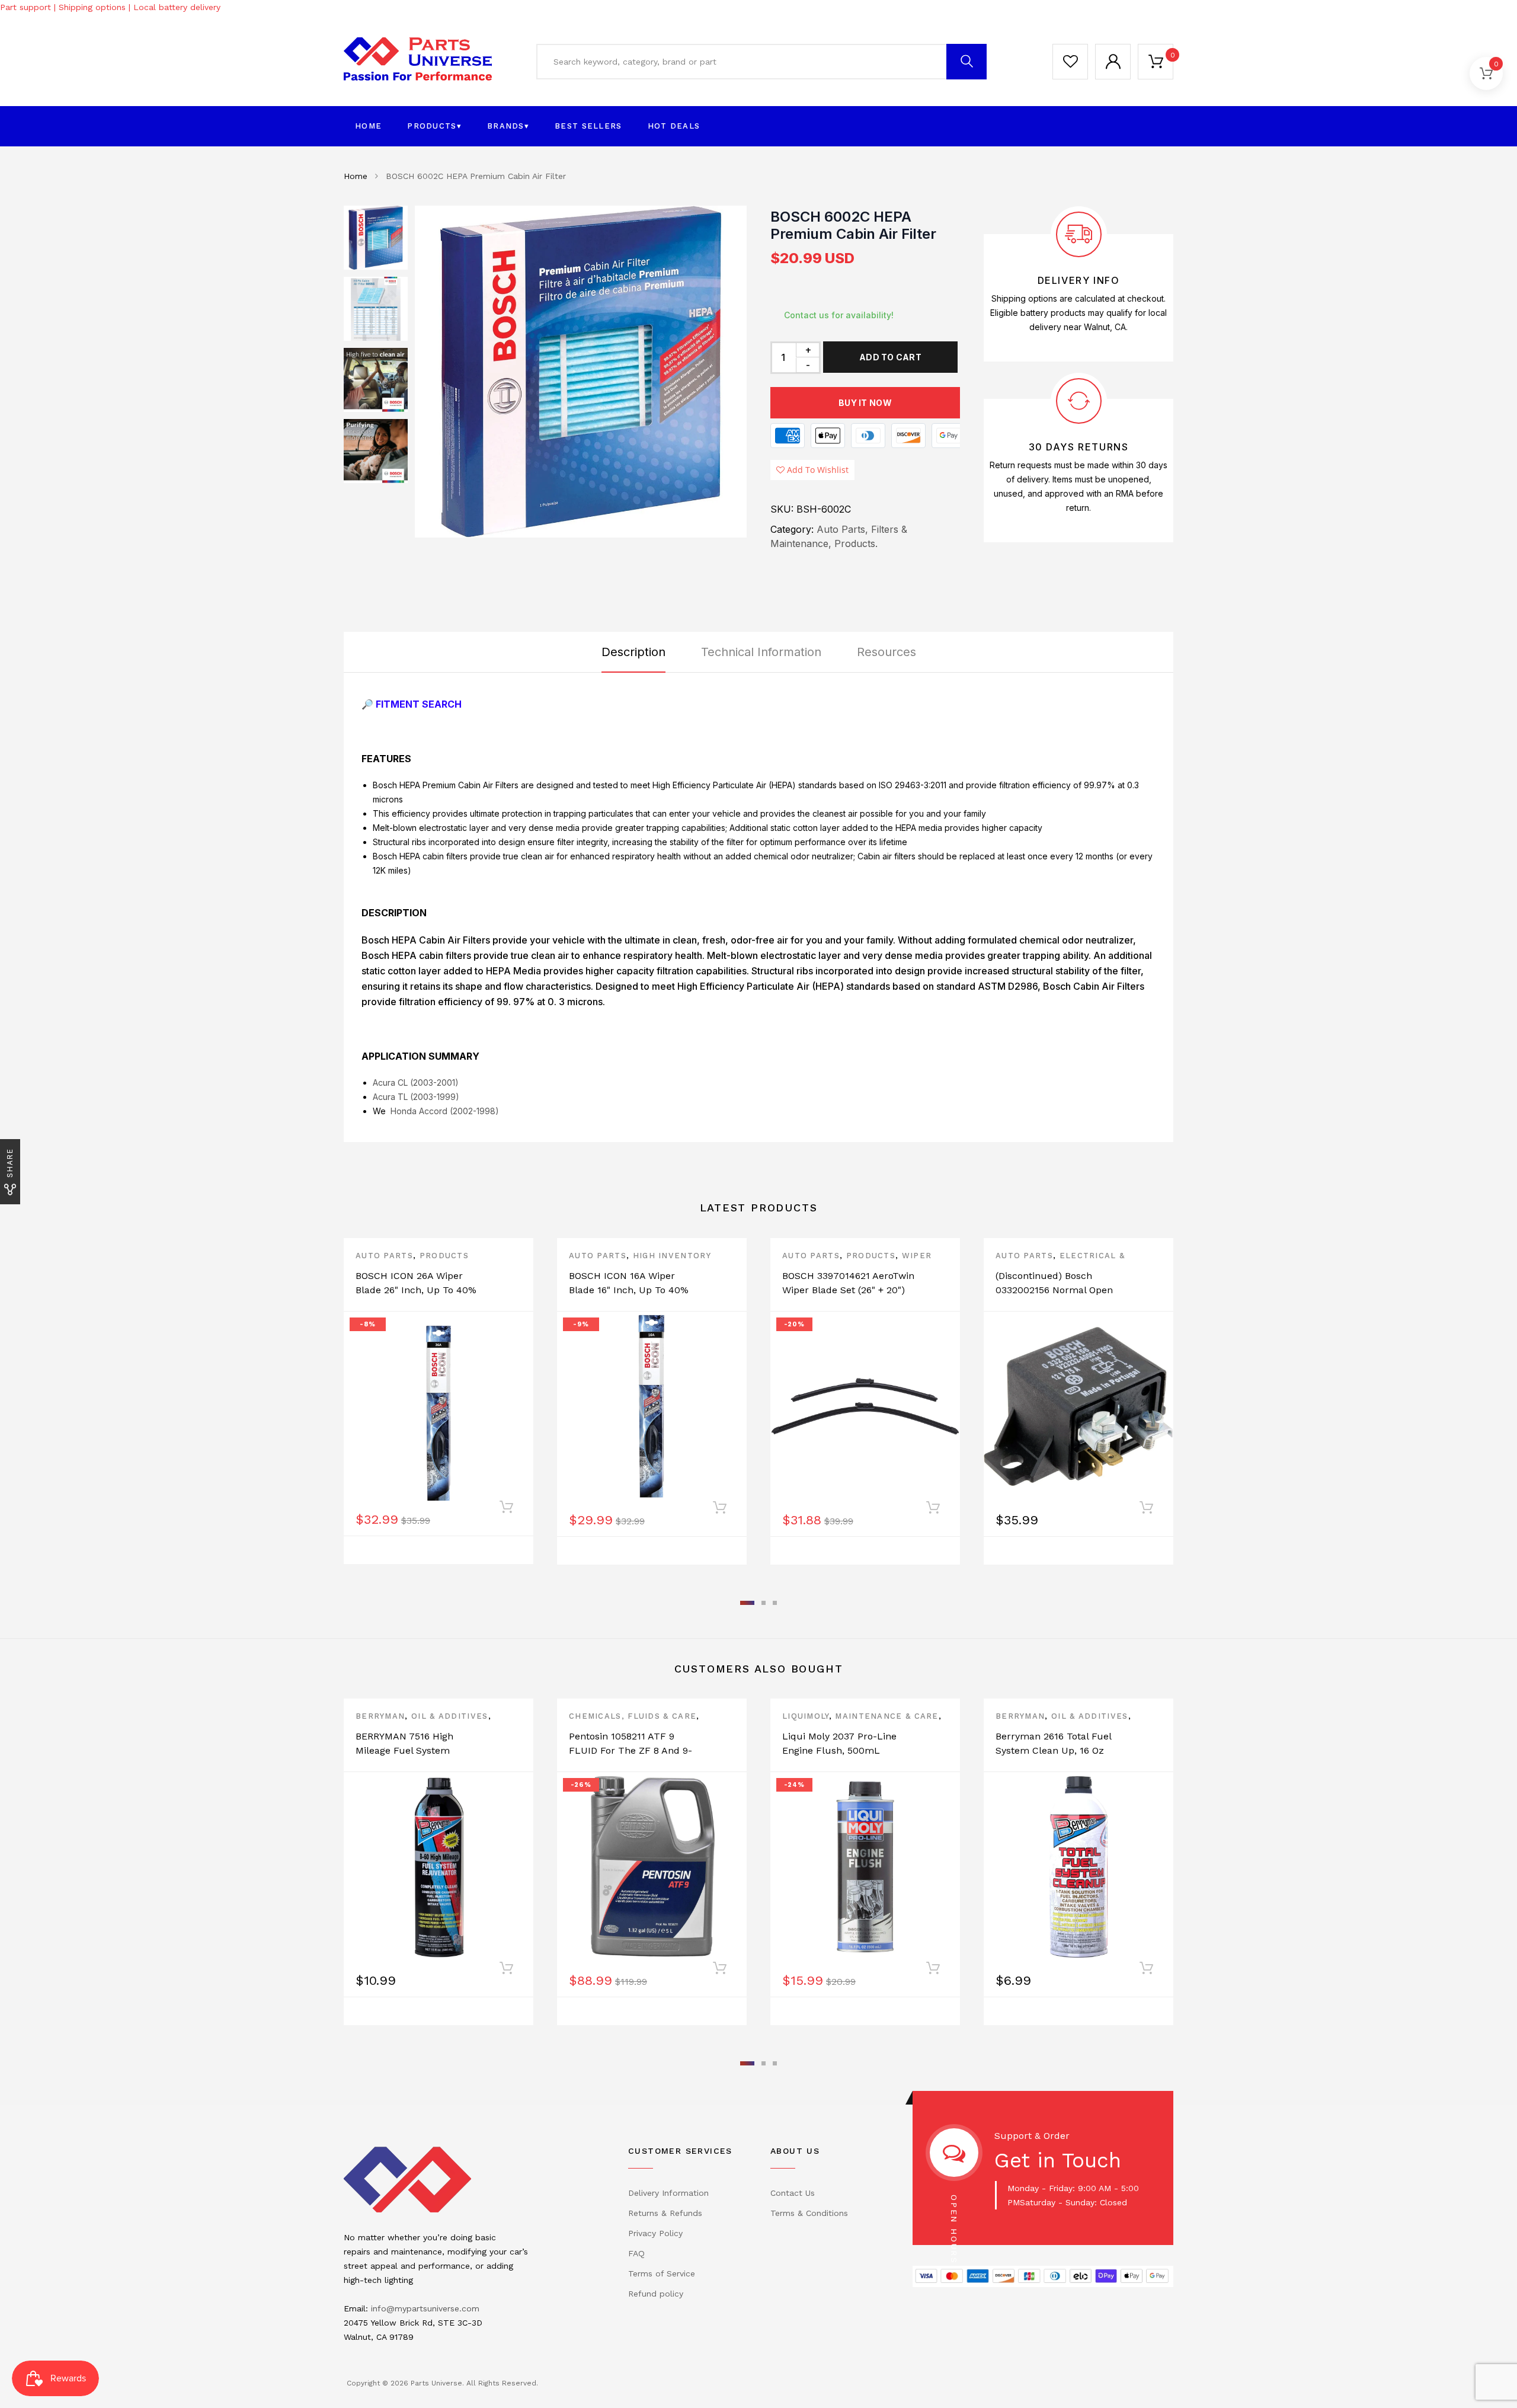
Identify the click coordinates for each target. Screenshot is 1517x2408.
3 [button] (775, 1603)
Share (10, 1163)
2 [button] (764, 1603)
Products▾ (434, 126)
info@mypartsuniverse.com (425, 2308)
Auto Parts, (842, 529)
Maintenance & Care (886, 1716)
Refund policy (656, 2294)
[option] (581, 372)
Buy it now (865, 403)
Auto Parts (384, 1256)
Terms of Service (662, 2273)
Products (444, 1256)
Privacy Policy (655, 2233)
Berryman (380, 1716)
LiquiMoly (806, 1716)
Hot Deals (674, 126)
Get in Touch (1058, 2160)
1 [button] (747, 1603)
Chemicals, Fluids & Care (633, 1716)
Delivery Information (668, 2193)
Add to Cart (890, 357)
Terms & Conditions (809, 2213)
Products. (856, 543)
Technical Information (761, 652)
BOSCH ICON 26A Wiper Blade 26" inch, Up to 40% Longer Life (416, 1290)
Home (368, 126)
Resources (886, 652)
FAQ (636, 2253)
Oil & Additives (450, 1716)
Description (633, 652)
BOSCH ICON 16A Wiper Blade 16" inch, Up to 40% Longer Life (629, 1290)
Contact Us (793, 2193)
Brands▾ (508, 126)
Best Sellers (588, 126)
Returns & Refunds (665, 2213)
